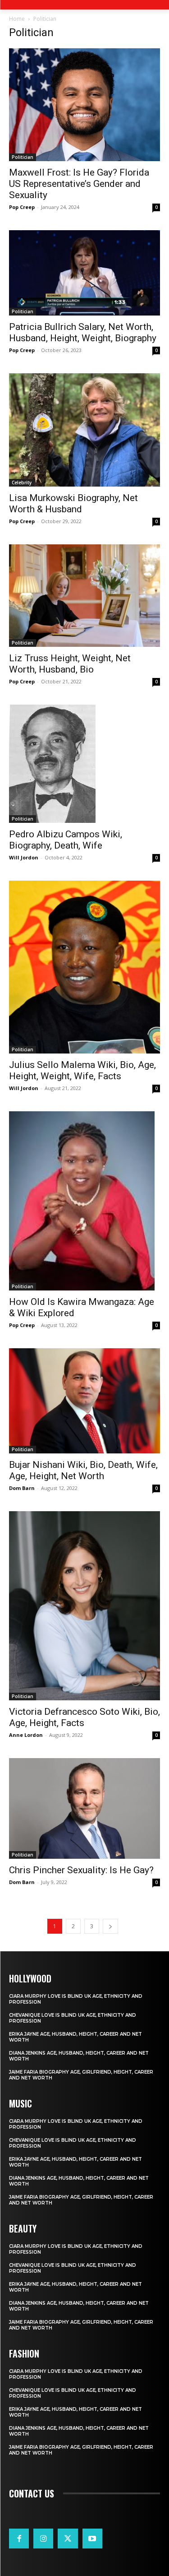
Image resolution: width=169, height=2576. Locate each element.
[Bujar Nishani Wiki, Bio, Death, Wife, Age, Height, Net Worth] (84, 1401)
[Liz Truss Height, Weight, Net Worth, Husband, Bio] (84, 596)
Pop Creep (22, 207)
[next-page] (110, 1926)
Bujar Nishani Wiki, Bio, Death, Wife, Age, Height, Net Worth (83, 1470)
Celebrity (22, 483)
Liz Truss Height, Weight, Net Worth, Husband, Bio (70, 664)
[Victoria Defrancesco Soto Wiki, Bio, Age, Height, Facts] (84, 1606)
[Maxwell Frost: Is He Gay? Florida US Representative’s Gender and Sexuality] (84, 105)
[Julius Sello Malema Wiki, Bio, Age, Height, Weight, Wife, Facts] (84, 967)
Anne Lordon (26, 1735)
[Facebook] (19, 2539)
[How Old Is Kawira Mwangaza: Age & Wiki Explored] (84, 1201)
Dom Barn (22, 1488)
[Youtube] (92, 2539)
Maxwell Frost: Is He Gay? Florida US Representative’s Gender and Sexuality (79, 184)
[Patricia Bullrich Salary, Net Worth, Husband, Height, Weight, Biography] (84, 273)
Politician (23, 157)
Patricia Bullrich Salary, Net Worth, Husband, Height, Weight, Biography (83, 332)
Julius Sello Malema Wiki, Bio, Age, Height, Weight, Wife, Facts (82, 1070)
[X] (68, 2539)
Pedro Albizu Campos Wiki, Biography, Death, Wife (66, 840)
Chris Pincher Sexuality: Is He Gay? (81, 1870)
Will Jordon (24, 857)
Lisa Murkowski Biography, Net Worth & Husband (73, 504)
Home (17, 19)
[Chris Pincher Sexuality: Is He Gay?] (84, 1808)
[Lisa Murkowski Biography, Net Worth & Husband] (84, 430)
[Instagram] (43, 2539)
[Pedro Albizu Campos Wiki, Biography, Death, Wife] (84, 764)
